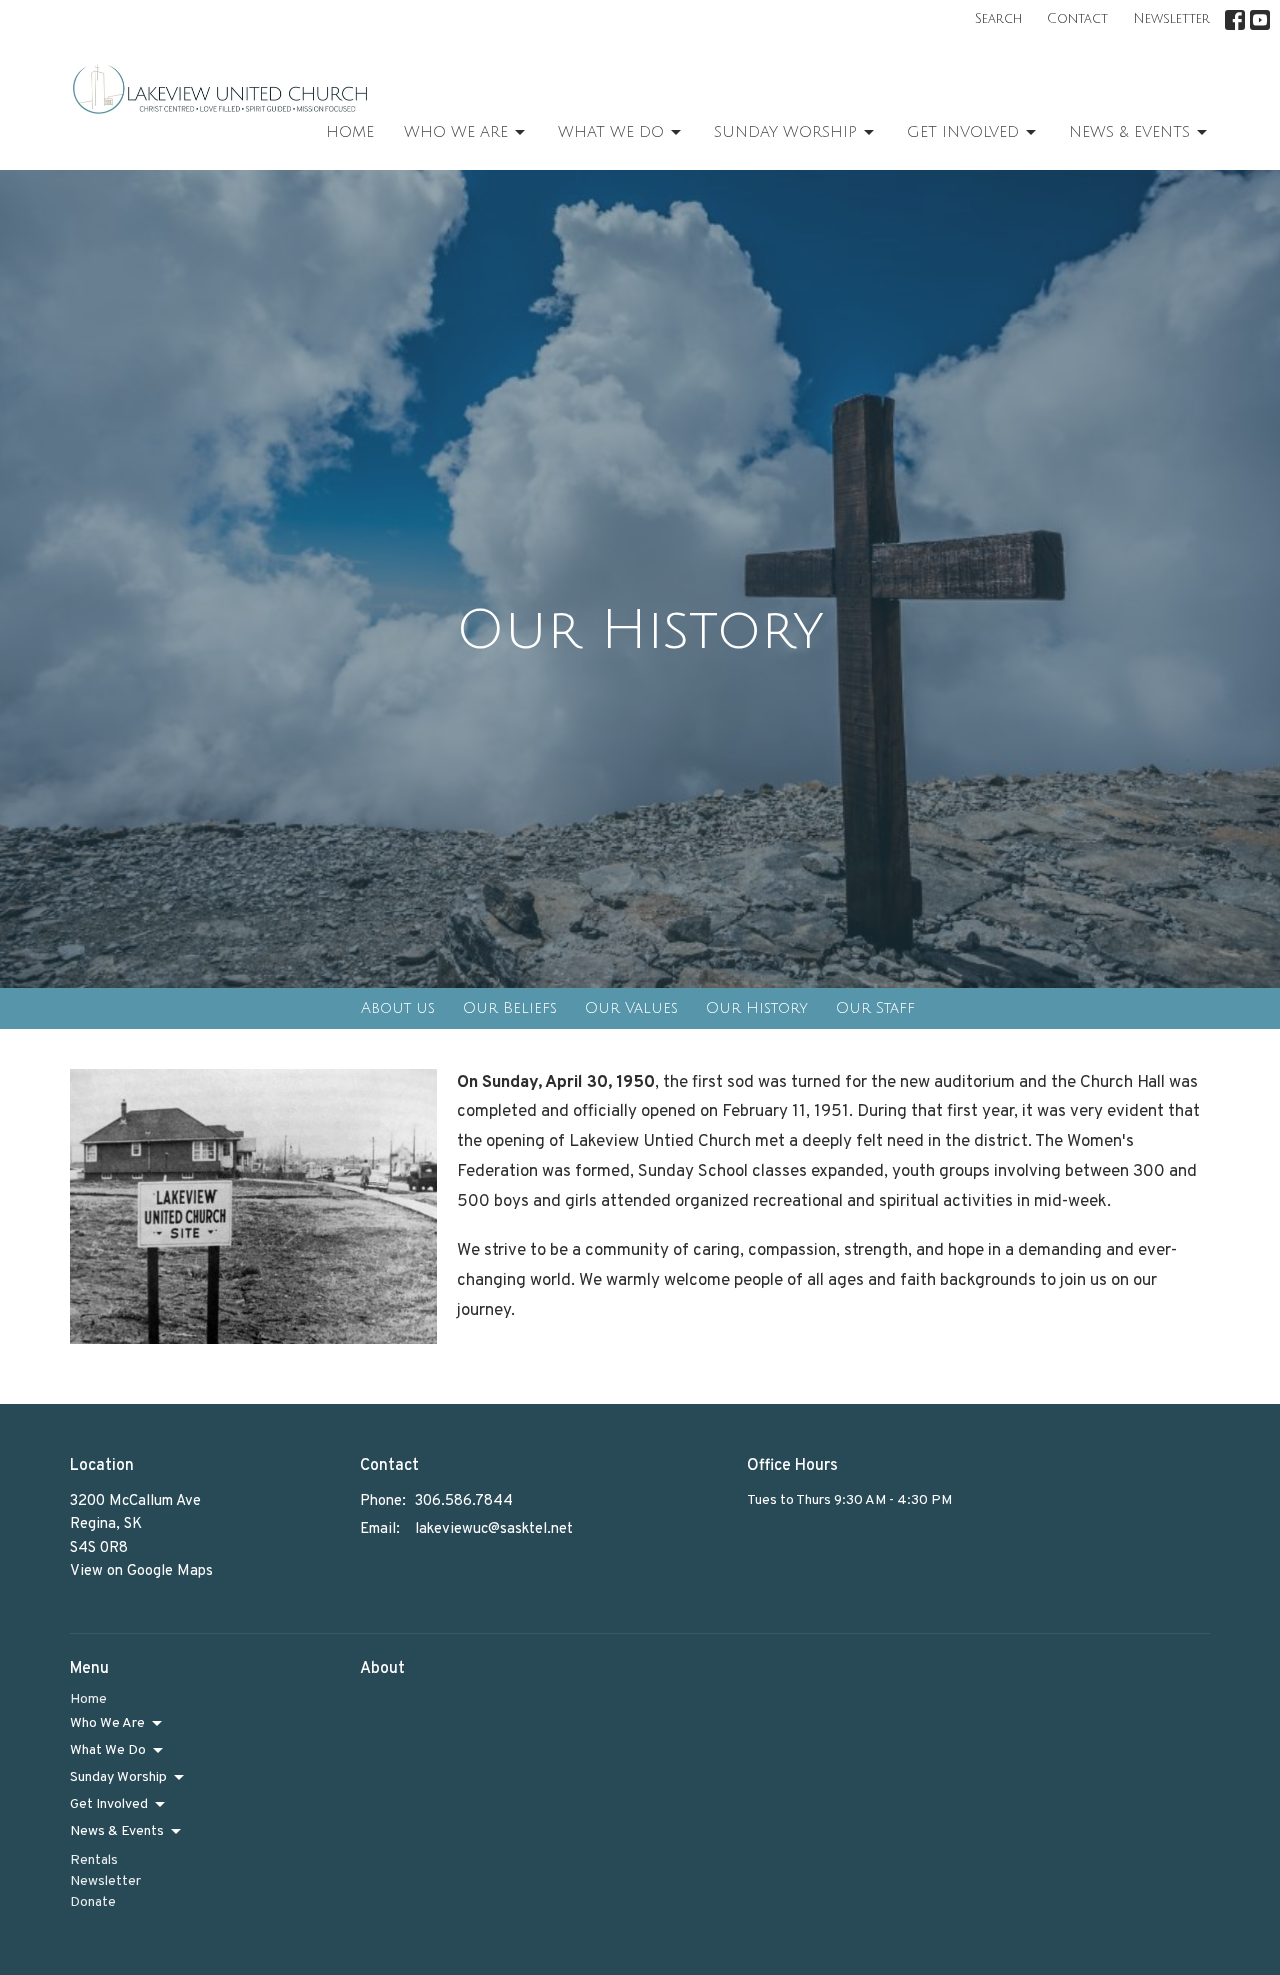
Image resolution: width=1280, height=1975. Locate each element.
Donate (93, 1902)
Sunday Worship (785, 132)
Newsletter (1171, 19)
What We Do (611, 132)
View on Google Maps (141, 1571)
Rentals (94, 1860)
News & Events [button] (117, 1831)
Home (350, 132)
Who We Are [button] (107, 1723)
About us (398, 1008)
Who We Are (456, 132)
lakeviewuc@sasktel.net (494, 1529)
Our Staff (875, 1008)
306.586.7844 (464, 1501)
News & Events (1129, 132)
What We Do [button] (108, 1750)
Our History (757, 1008)
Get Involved (963, 132)
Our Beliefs (510, 1008)
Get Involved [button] (109, 1804)
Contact (1077, 19)
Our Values (631, 1008)
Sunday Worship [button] (118, 1777)
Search (998, 19)
